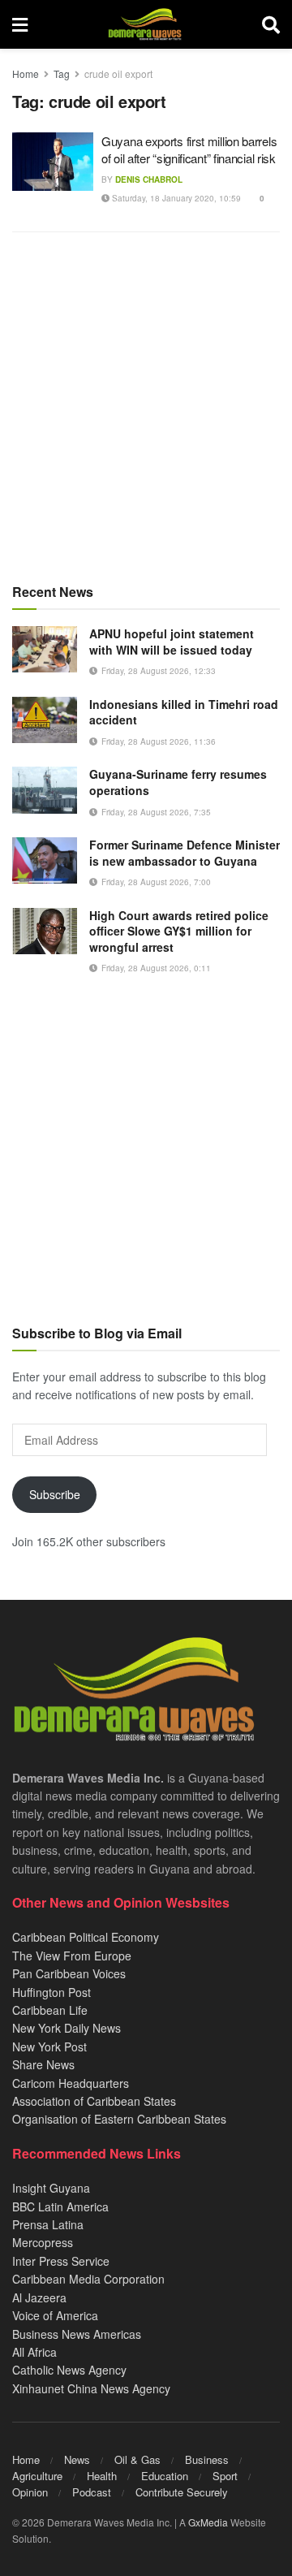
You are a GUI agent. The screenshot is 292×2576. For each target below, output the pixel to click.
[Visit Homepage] (145, 24)
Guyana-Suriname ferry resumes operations (178, 782)
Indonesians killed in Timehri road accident (184, 712)
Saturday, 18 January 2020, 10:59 (175, 198)
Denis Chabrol (149, 179)
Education (165, 2476)
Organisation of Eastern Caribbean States (119, 2119)
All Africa (34, 2352)
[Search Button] (271, 24)
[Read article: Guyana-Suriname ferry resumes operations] (45, 790)
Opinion (30, 2492)
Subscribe (55, 1494)
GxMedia (208, 2522)
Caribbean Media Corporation (88, 2279)
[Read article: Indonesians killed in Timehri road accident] (45, 720)
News (77, 2459)
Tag (62, 73)
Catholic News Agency (69, 2370)
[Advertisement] (146, 407)
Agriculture (37, 2476)
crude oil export (118, 73)
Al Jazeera (39, 2297)
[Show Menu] (20, 24)
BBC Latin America (60, 2206)
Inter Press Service (61, 2261)
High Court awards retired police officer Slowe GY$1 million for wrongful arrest (179, 931)
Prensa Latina (48, 2224)
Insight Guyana (51, 2188)
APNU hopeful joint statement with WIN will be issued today (172, 642)
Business (207, 2459)
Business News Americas (77, 2334)
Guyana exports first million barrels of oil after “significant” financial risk (189, 149)
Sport (225, 2476)
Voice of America (55, 2315)
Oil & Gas (137, 2459)
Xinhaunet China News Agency (91, 2388)
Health (102, 2476)
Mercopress (43, 2242)
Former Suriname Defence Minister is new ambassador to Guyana (185, 853)
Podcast (92, 2492)
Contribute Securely (182, 2492)
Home (26, 73)
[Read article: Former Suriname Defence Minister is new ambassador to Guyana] (45, 860)
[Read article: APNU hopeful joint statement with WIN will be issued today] (45, 649)
